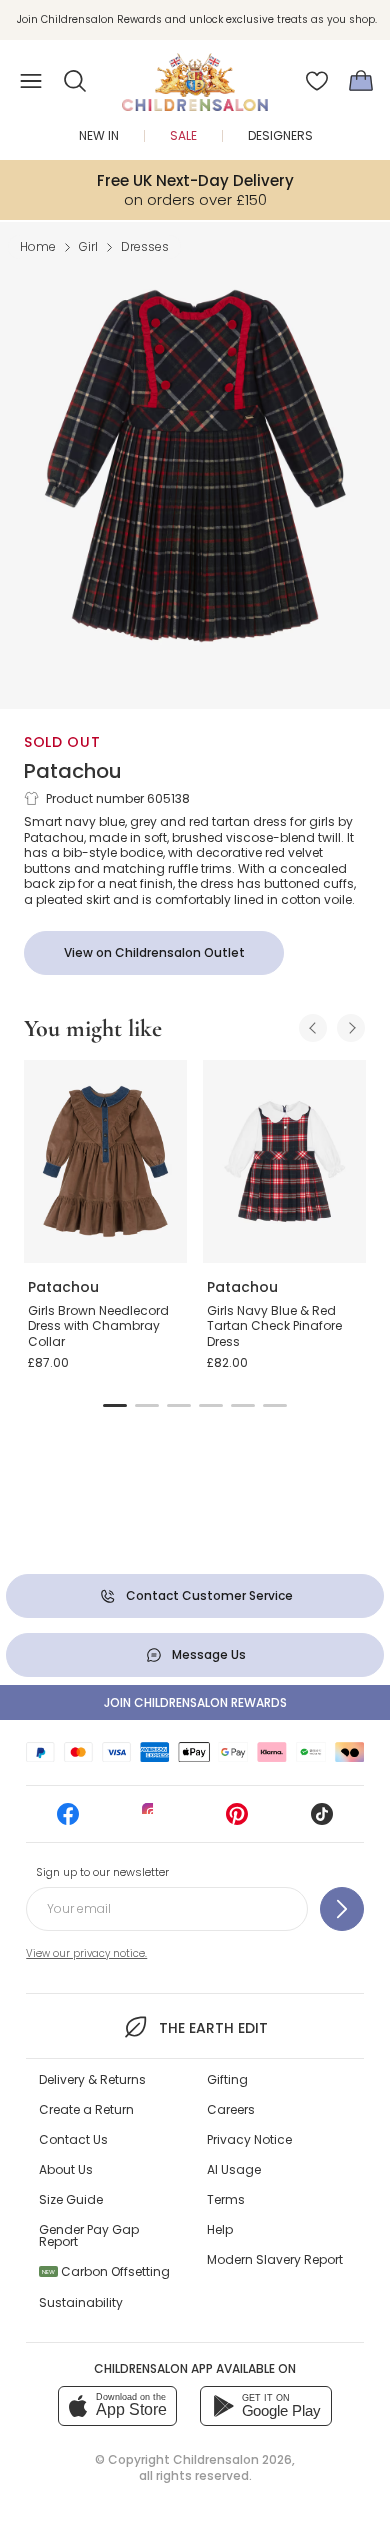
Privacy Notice (249, 2139)
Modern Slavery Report (275, 2259)
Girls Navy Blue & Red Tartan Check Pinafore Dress (274, 1326)
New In (99, 135)
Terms (226, 2199)
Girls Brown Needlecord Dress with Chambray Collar (98, 1326)
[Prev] (313, 1028)
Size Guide (71, 2199)
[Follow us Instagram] (153, 1820)
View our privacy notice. (86, 1953)
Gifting (227, 2079)
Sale (183, 135)
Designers (280, 135)
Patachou (73, 771)
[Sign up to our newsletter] (342, 1909)
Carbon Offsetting (106, 2271)
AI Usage (234, 2169)
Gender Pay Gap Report (89, 2235)
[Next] (351, 1028)
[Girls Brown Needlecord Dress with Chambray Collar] (105, 1162)
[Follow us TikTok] (322, 1820)
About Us (66, 2169)
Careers (231, 2109)
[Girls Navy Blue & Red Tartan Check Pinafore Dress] (284, 1162)
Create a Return (86, 2109)
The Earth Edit (213, 2028)
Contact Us (73, 2139)
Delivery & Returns (92, 2079)
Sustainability (81, 2302)
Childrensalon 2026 (232, 2459)
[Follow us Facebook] (68, 1820)
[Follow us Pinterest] (237, 1820)
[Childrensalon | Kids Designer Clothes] (195, 75)
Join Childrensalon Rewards (195, 1702)
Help (220, 2229)
